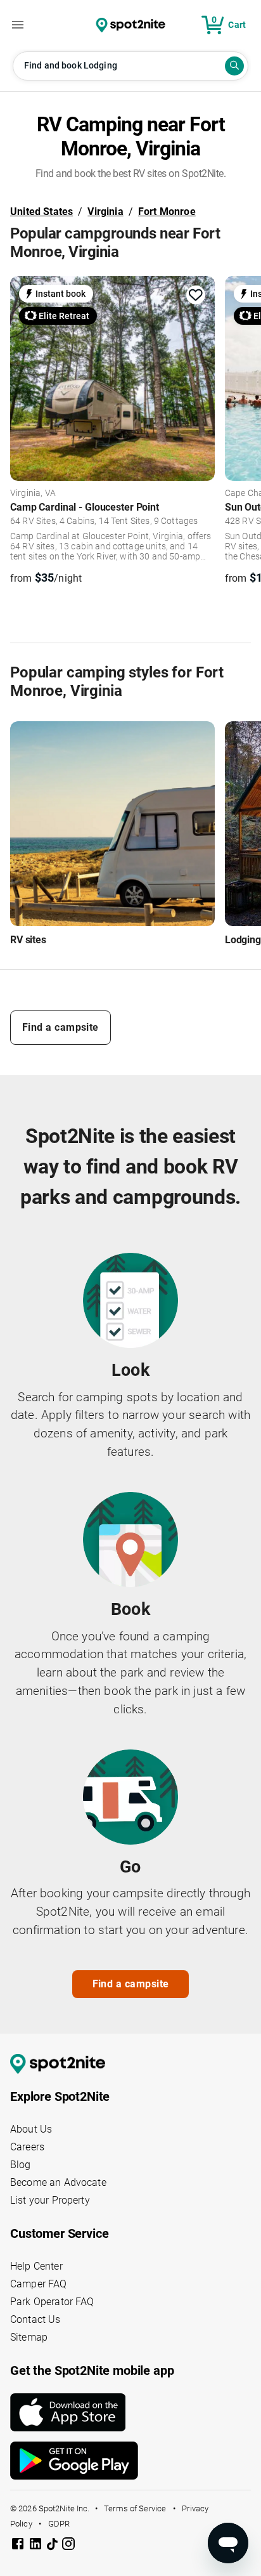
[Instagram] (68, 2546)
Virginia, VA (33, 494)
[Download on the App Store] (130, 2412)
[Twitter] (53, 2545)
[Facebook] (19, 2546)
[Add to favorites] (196, 295)
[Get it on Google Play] (130, 2461)
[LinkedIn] (37, 2546)
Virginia (105, 212)
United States (41, 212)
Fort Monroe (167, 212)
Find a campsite (60, 1027)
